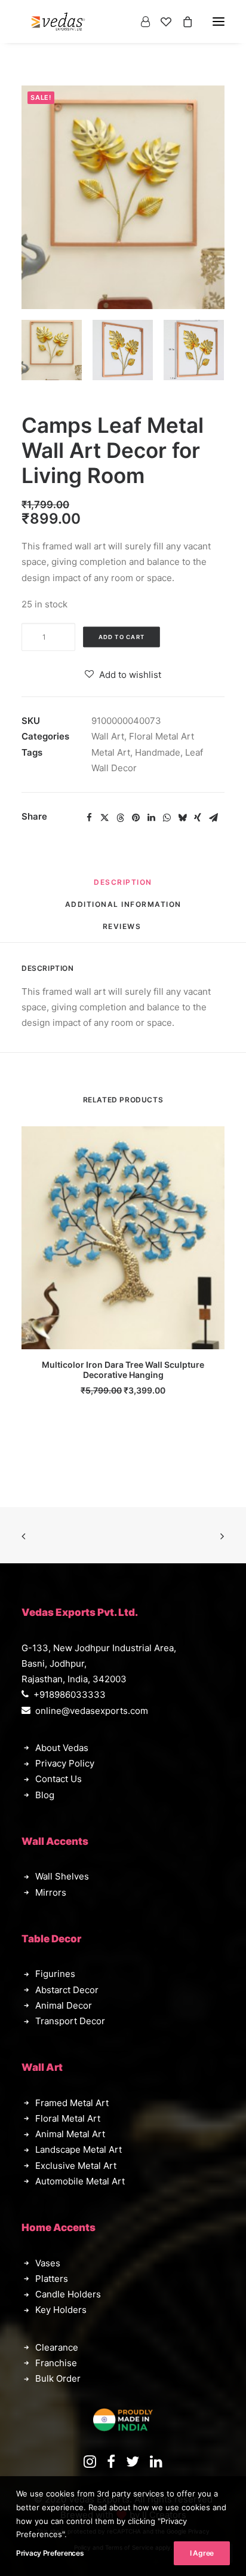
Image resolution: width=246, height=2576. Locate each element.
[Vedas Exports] (58, 22)
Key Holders (61, 2310)
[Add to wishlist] (210, 1140)
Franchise (56, 2363)
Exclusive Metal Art (76, 2166)
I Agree (202, 2553)
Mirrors (51, 1892)
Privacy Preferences (50, 2553)
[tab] (123, 909)
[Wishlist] (161, 22)
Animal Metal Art (70, 2134)
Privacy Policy (65, 1763)
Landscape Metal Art (79, 2149)
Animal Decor (64, 2005)
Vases (48, 2263)
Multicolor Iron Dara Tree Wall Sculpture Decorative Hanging (123, 1370)
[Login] (140, 22)
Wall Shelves (62, 1876)
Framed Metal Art (72, 2103)
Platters (52, 2279)
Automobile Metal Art (80, 2181)
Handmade (158, 752)
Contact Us (59, 1779)
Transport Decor (70, 2021)
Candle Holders (68, 2294)
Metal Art (111, 752)
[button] (52, 350)
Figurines (55, 1974)
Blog (45, 1795)
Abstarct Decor (67, 1990)
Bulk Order (58, 2378)
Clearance (57, 2347)
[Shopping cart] (182, 22)
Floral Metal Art (162, 736)
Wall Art (108, 736)
